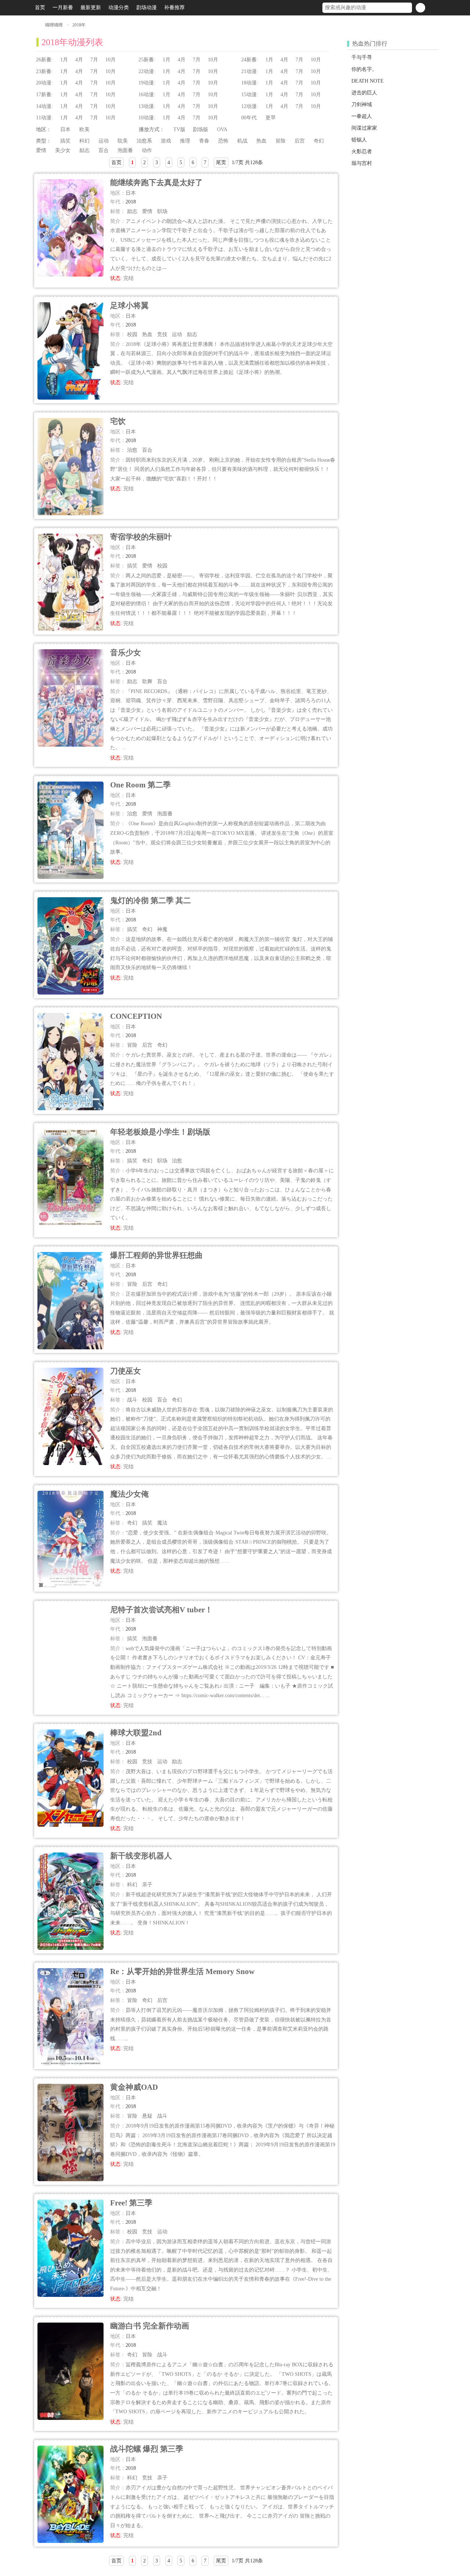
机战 (242, 141)
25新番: (147, 60)
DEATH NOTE (368, 81)
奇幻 (319, 141)
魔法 (162, 1523)
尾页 (221, 163)
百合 (104, 150)
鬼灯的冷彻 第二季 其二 (151, 900)
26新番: (44, 60)
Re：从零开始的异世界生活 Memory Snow (182, 1971)
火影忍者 (362, 151)
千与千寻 (362, 57)
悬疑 (147, 2116)
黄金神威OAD (134, 2087)
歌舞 (147, 681)
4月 (79, 60)
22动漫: (147, 71)
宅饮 (118, 421)
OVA (222, 129)
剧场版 (200, 129)
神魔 (162, 929)
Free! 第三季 (131, 2203)
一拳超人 (362, 116)
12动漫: (250, 106)
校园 (132, 334)
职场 (162, 211)
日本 (65, 129)
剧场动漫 (147, 8)
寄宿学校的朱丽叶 (141, 537)
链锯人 (359, 140)
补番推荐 (174, 8)
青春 (204, 141)
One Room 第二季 (140, 785)
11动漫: (44, 118)
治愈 (132, 450)
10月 (111, 60)
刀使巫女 (126, 1371)
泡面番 (125, 150)
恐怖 (223, 141)
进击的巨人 (364, 93)
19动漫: (147, 83)
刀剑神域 (362, 104)
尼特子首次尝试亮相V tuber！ (161, 1610)
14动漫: (44, 106)
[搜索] (420, 8)
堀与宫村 (362, 163)
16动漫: (147, 95)
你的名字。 (364, 69)
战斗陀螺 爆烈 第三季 (147, 2449)
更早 (271, 118)
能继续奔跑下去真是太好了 (156, 182)
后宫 (300, 141)
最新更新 (91, 8)
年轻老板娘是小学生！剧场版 (160, 1132)
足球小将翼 (129, 305)
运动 (104, 141)
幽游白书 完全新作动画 (150, 2326)
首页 (40, 8)
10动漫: (147, 118)
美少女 (63, 150)
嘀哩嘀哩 (54, 25)
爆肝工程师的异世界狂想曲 (156, 1255)
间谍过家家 (364, 128)
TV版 (179, 129)
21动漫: (250, 71)
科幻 (84, 141)
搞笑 (65, 141)
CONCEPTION (136, 1016)
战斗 (132, 1400)
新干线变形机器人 (141, 1856)
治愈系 (144, 141)
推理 (185, 141)
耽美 (123, 141)
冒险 (281, 141)
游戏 (166, 141)
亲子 (147, 1885)
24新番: (250, 60)
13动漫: (147, 106)
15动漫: (250, 95)
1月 (64, 60)
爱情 (41, 150)
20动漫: (44, 83)
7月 (94, 60)
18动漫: (250, 83)
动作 (147, 150)
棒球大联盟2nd (136, 1733)
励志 (84, 150)
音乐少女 (126, 652)
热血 (261, 141)
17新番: (44, 95)
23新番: (44, 71)
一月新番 (63, 8)
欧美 (84, 129)
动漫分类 (119, 8)
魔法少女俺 (129, 1494)
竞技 (162, 334)
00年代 (249, 118)
